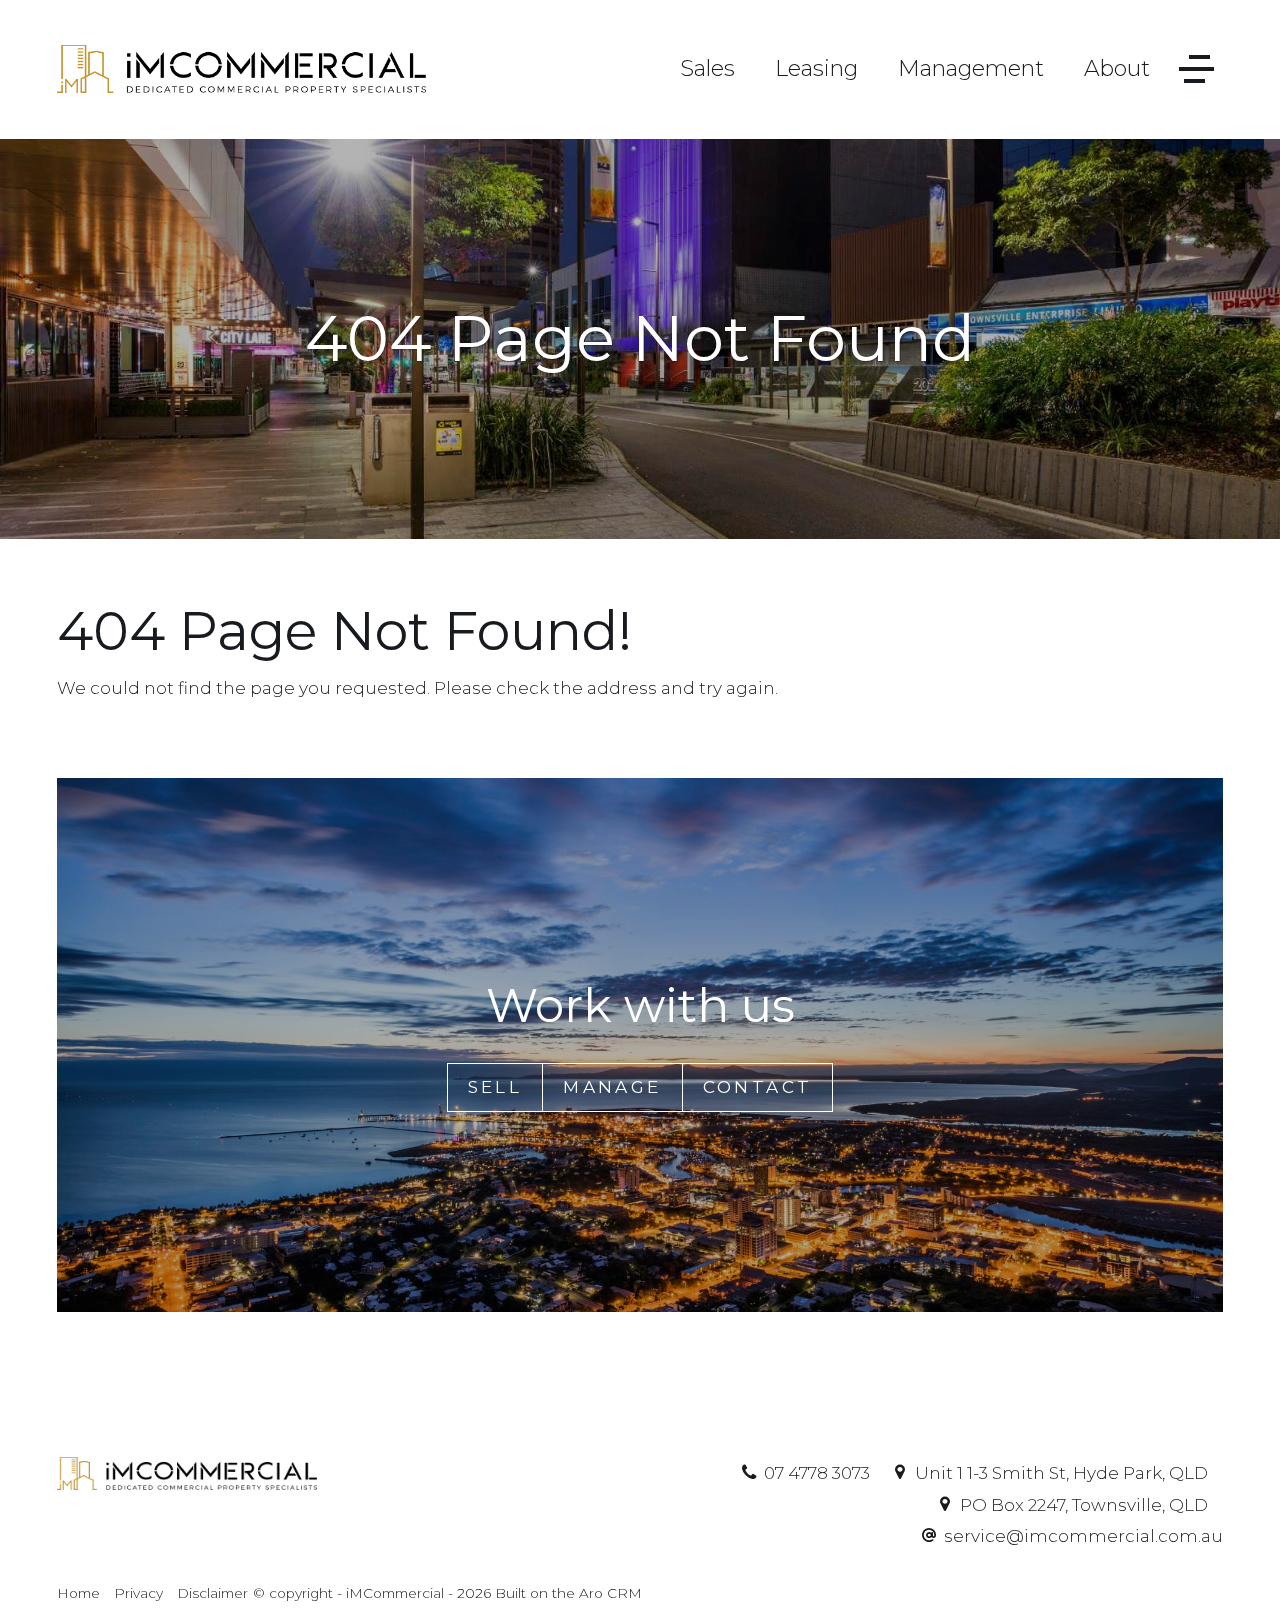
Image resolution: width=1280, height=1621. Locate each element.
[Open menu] (1196, 69)
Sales (707, 68)
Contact (758, 1087)
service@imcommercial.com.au (1083, 1536)
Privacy (138, 1593)
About (1117, 68)
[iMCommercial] (241, 68)
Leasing (816, 68)
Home (78, 1593)
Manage (612, 1087)
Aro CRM (610, 1593)
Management (971, 68)
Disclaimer (212, 1593)
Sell (495, 1087)
